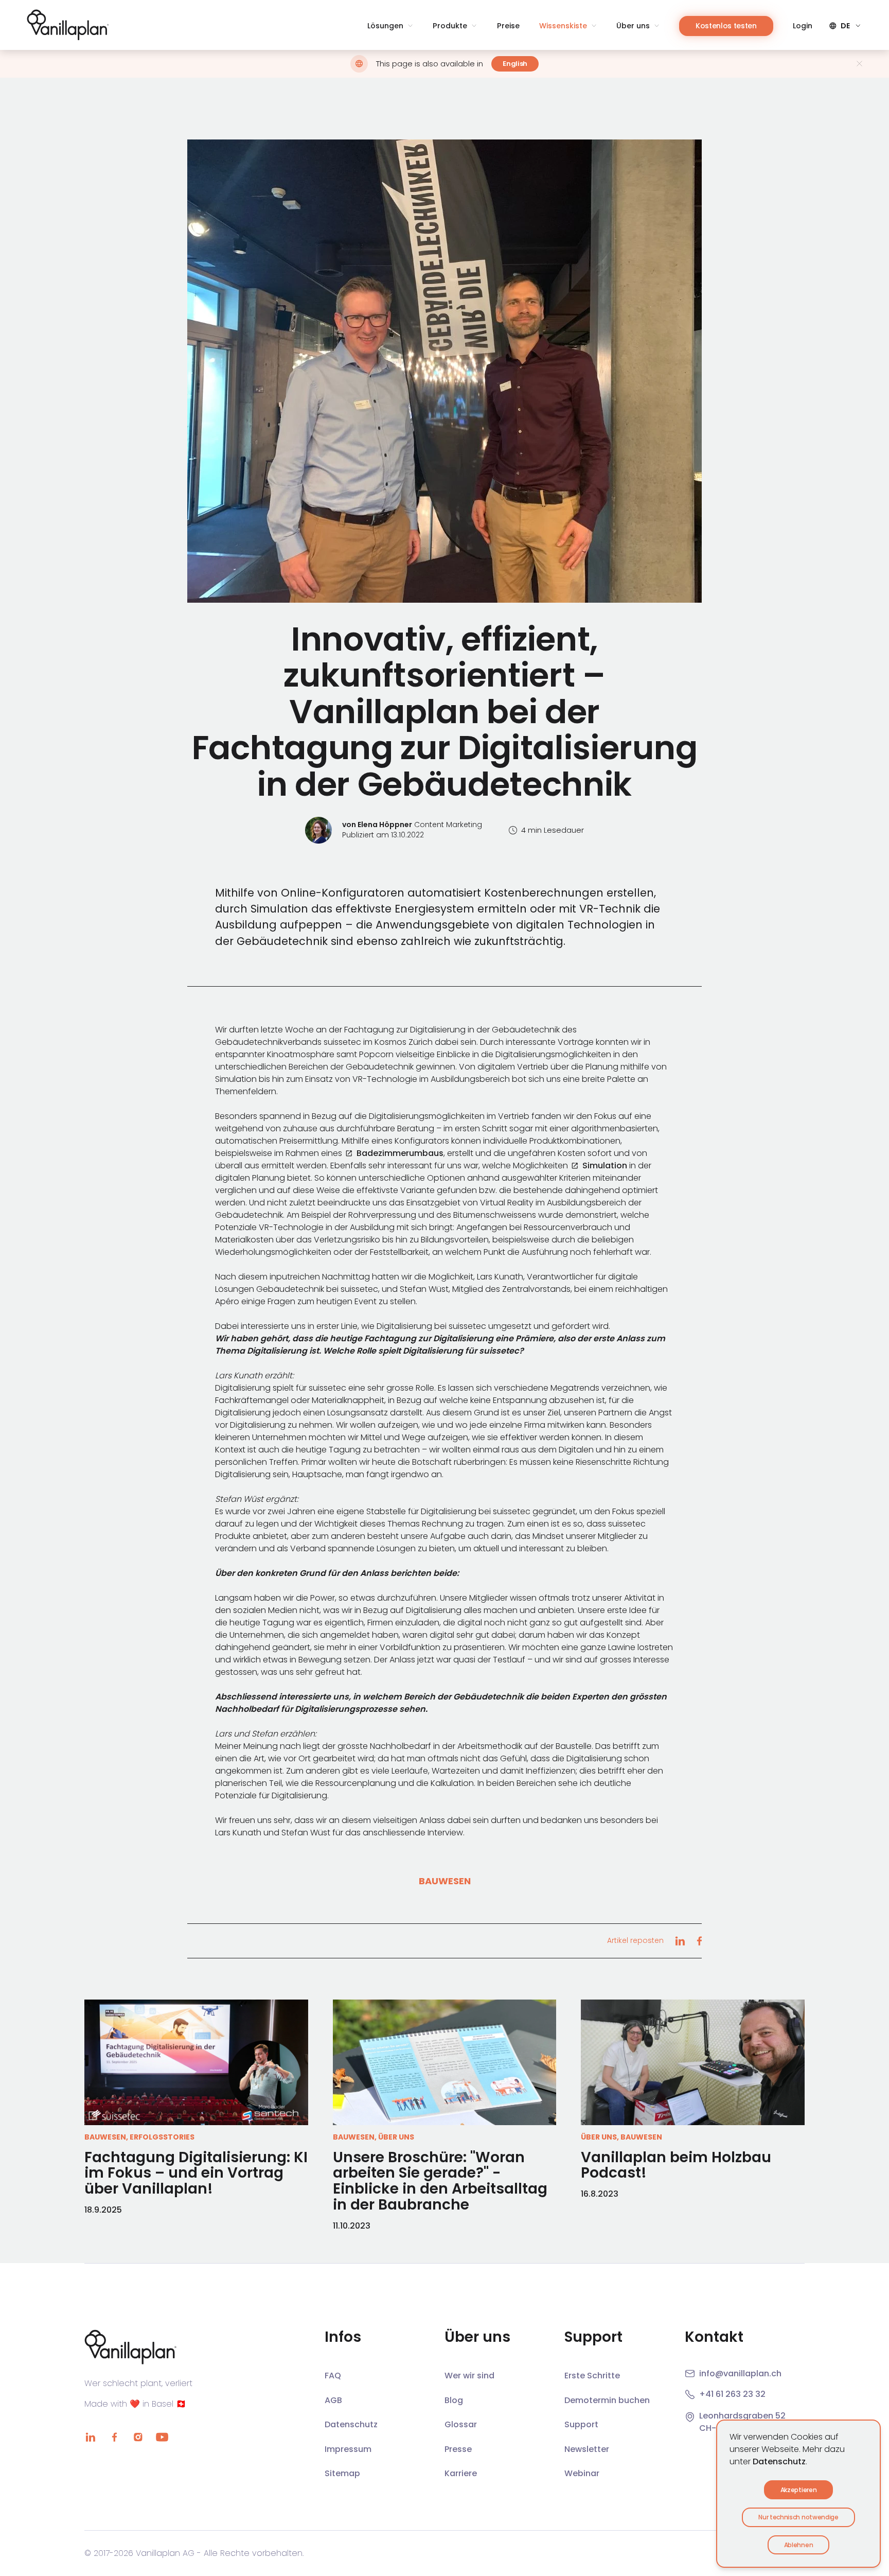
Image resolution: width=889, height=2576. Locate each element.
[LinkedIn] (91, 2437)
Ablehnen (798, 2545)
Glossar (461, 2424)
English (515, 64)
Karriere (461, 2473)
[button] (444, 371)
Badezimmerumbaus (400, 1153)
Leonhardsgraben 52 (742, 2416)
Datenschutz (779, 2461)
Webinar (582, 2473)
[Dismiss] (859, 64)
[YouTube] (162, 2437)
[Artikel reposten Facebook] (699, 1941)
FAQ (333, 2376)
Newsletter (587, 2449)
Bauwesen (445, 1881)
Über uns (633, 26)
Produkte (450, 26)
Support (581, 2424)
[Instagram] (138, 2437)
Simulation (605, 1166)
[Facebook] (114, 2437)
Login (803, 26)
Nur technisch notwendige (798, 2517)
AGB (333, 2400)
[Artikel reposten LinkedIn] (680, 1941)
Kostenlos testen (726, 26)
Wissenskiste (563, 26)
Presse (458, 2449)
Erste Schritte (592, 2376)
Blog (454, 2400)
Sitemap (342, 2473)
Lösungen (385, 26)
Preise (508, 26)
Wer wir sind (469, 2376)
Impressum (348, 2449)
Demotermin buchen (607, 2400)
